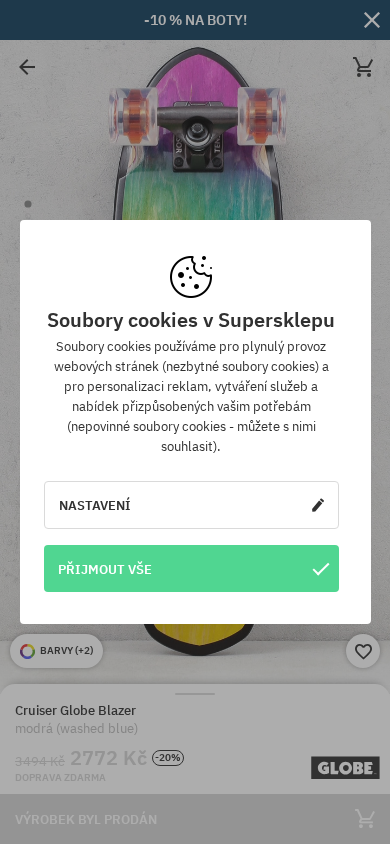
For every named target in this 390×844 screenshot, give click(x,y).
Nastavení (95, 505)
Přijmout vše (105, 569)
